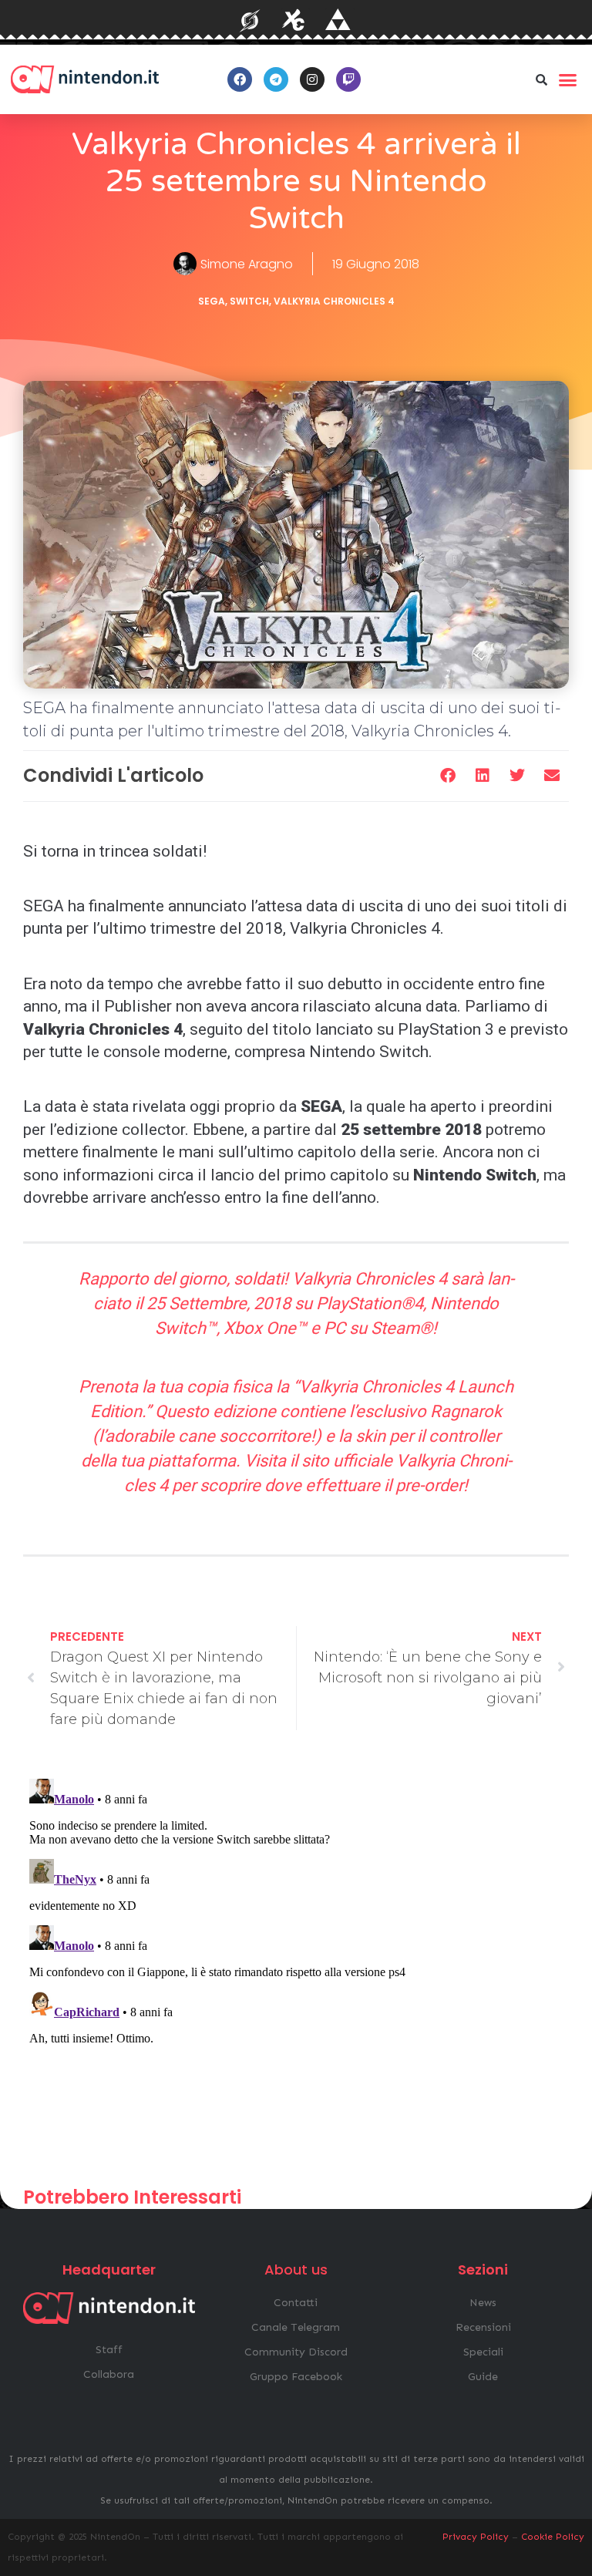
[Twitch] (348, 79)
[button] (542, 79)
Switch (249, 301)
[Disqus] (296, 1965)
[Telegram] (276, 79)
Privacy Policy (476, 2537)
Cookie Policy (553, 2537)
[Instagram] (312, 79)
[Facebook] (240, 79)
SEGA (212, 301)
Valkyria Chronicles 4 (334, 301)
